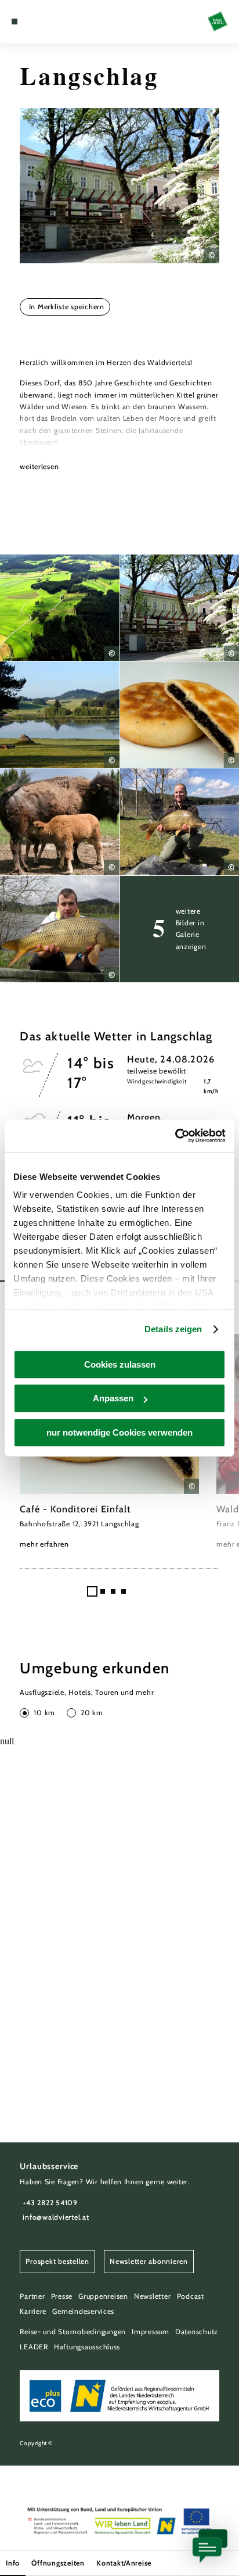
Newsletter (152, 2296)
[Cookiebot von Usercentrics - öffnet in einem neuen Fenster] (175, 1136)
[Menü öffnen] (15, 22)
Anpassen (113, 1398)
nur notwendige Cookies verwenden (119, 1432)
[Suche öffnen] (50, 22)
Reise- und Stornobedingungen (73, 2332)
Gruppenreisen (103, 2296)
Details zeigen (173, 1329)
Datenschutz (197, 2332)
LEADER (34, 2347)
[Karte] (32, 22)
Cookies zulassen (120, 1364)
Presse (62, 2296)
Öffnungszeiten (58, 2563)
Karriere (33, 2311)
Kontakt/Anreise (124, 2563)
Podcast (191, 2296)
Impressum (151, 2332)
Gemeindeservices (83, 2311)
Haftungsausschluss (87, 2347)
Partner (32, 2296)
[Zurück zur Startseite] (218, 22)
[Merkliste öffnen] (41, 22)
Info (13, 2563)
